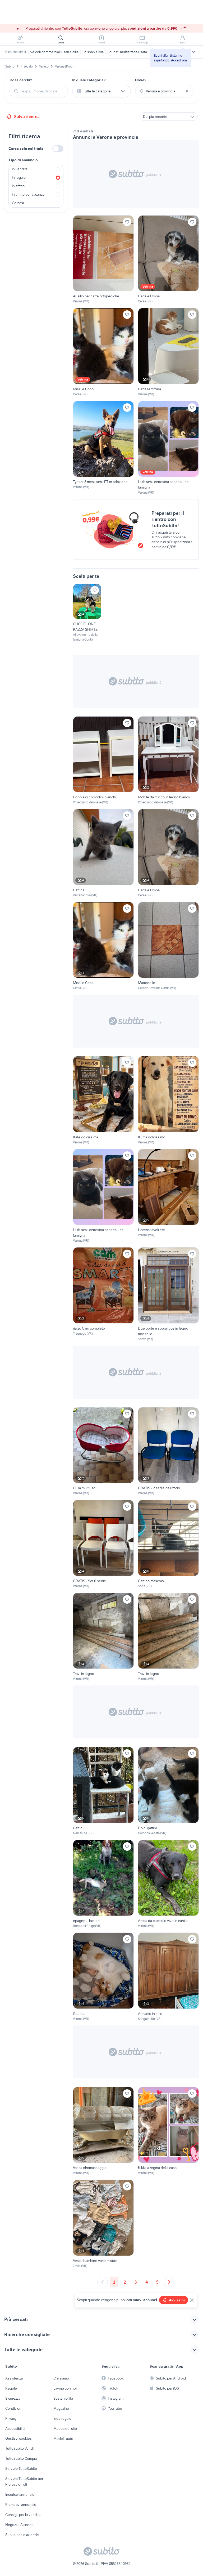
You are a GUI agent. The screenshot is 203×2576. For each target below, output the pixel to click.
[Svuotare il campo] (187, 91)
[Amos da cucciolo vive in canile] (168, 1884)
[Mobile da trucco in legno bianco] (168, 761)
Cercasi (18, 203)
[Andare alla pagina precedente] (103, 2282)
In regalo (19, 177)
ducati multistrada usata (128, 52)
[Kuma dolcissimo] (168, 1100)
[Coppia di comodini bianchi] (103, 761)
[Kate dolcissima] (103, 1100)
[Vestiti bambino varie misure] (103, 2224)
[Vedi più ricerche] (193, 52)
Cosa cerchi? (21, 80)
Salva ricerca (27, 117)
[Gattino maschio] (168, 1544)
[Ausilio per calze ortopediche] (103, 260)
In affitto (18, 186)
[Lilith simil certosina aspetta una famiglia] (168, 448)
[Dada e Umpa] (168, 260)
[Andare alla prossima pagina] (169, 2282)
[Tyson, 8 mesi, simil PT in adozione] (103, 448)
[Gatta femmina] (168, 352)
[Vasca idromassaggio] (103, 2131)
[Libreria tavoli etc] (168, 1196)
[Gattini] (103, 1791)
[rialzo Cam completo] (103, 1294)
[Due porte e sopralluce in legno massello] (168, 1294)
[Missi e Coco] (103, 352)
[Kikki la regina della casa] (168, 2131)
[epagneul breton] (103, 1884)
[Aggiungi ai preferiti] (127, 222)
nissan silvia (94, 52)
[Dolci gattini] (168, 1791)
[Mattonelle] (168, 946)
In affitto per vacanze (28, 194)
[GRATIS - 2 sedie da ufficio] (168, 1452)
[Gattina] (103, 853)
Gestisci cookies (19, 2438)
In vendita (20, 169)
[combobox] (42, 91)
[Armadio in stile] (168, 1977)
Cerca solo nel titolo (26, 149)
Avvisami (177, 2300)
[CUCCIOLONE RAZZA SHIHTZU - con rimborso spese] (87, 613)
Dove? (141, 80)
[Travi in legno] (103, 1637)
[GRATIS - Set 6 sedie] (103, 1544)
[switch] (58, 149)
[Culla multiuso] (103, 1452)
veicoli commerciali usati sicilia (54, 52)
